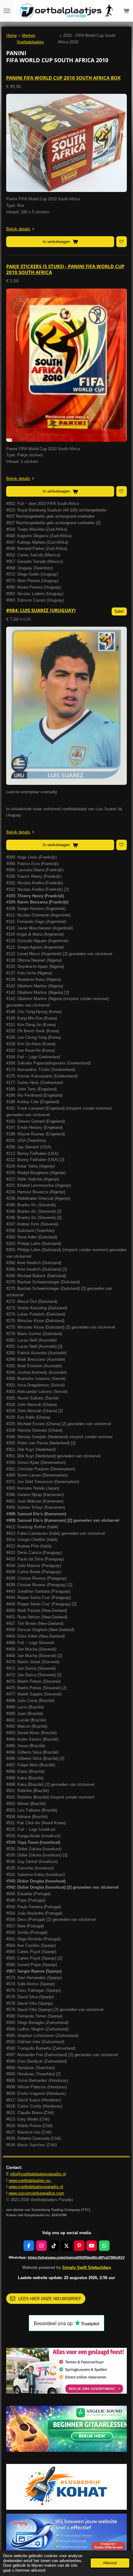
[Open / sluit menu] (7, 11)
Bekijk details (18, 229)
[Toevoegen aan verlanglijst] (122, 241)
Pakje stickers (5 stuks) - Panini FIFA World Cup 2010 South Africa (65, 269)
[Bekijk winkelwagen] (126, 11)
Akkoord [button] (110, 2563)
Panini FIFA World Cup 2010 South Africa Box (63, 78)
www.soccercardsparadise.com (36, 2193)
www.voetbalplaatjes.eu (30, 2180)
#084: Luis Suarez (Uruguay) (41, 610)
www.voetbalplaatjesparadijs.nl (36, 2187)
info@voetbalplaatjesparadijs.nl (38, 2174)
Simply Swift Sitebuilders (87, 2267)
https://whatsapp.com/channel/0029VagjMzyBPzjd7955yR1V (76, 2257)
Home (11, 35)
